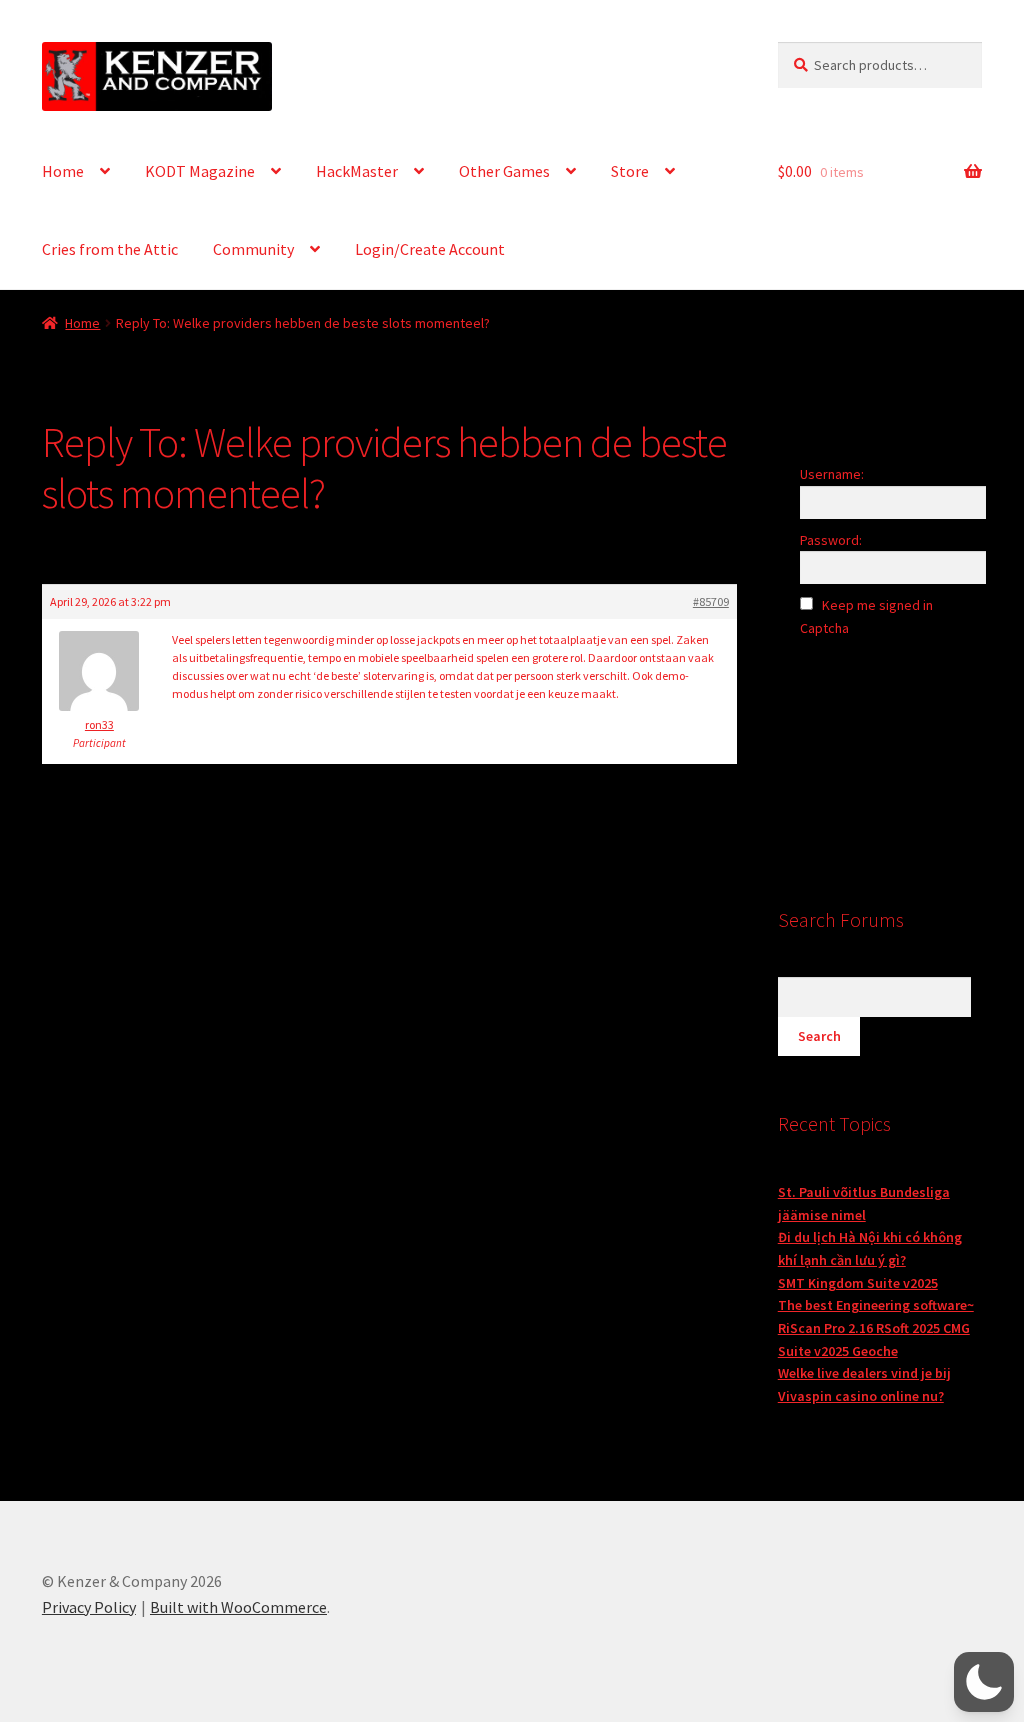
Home (63, 171)
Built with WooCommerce (238, 1607)
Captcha (826, 628)
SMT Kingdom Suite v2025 (858, 1283)
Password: (831, 540)
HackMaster (357, 171)
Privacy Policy (89, 1607)
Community (253, 249)
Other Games (504, 171)
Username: (832, 474)
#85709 (711, 601)
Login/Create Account (430, 249)
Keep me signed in (877, 605)
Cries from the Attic (110, 249)
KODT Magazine (200, 171)
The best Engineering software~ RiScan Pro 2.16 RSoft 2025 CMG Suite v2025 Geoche (876, 1327)
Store (630, 171)
